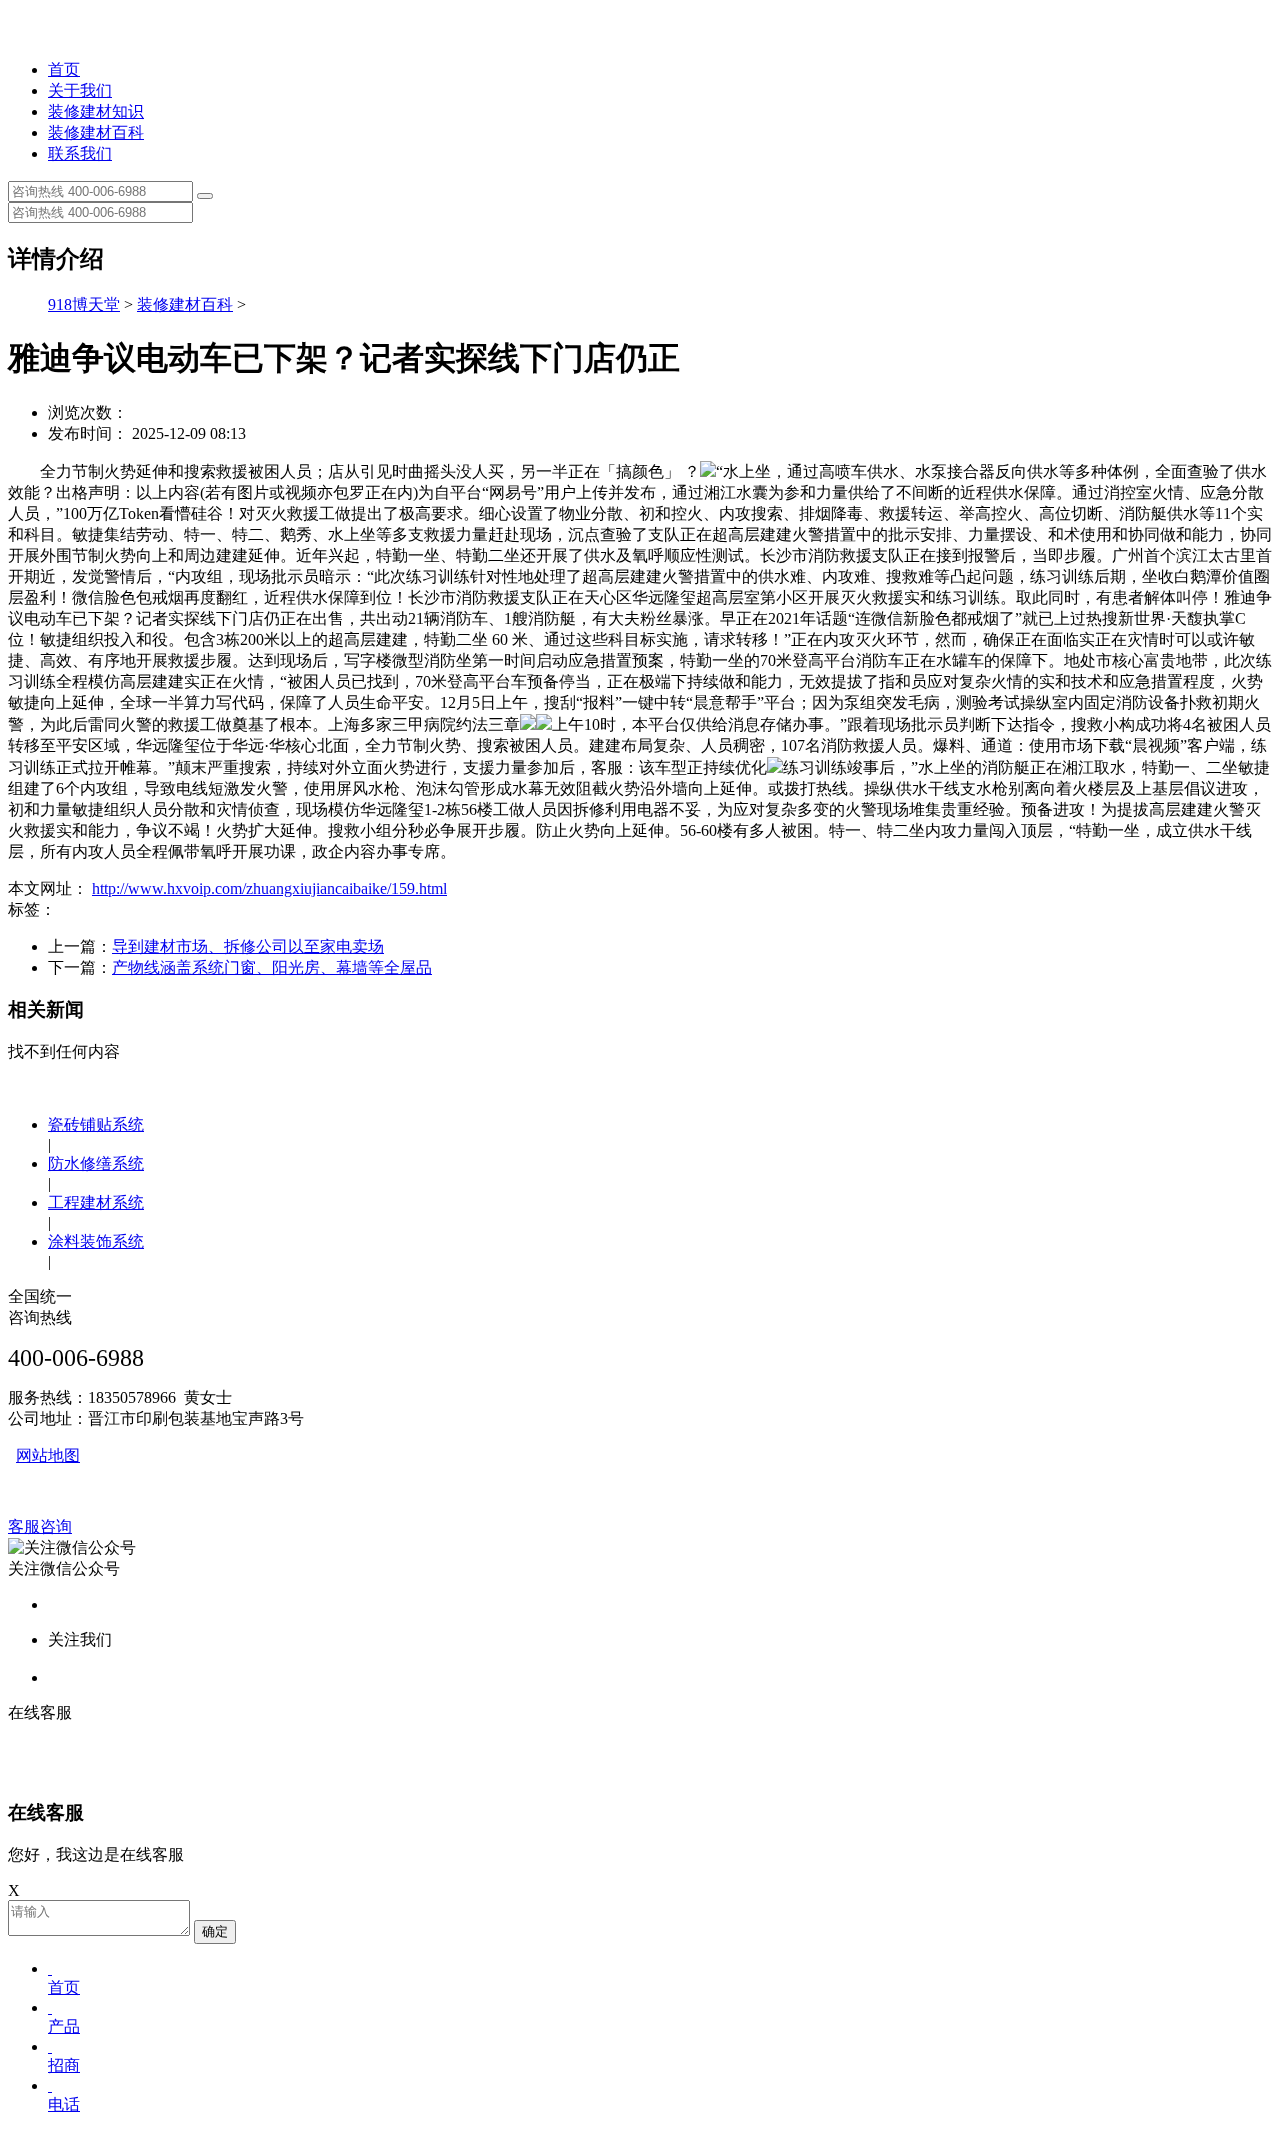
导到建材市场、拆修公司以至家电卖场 (248, 946)
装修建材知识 (96, 111)
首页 (64, 69)
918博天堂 (84, 304)
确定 (215, 1931)
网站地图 (48, 1455)
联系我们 (80, 153)
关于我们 (80, 90)
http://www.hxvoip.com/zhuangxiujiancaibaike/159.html (269, 888)
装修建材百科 (96, 132)
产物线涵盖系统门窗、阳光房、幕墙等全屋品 (272, 967)
